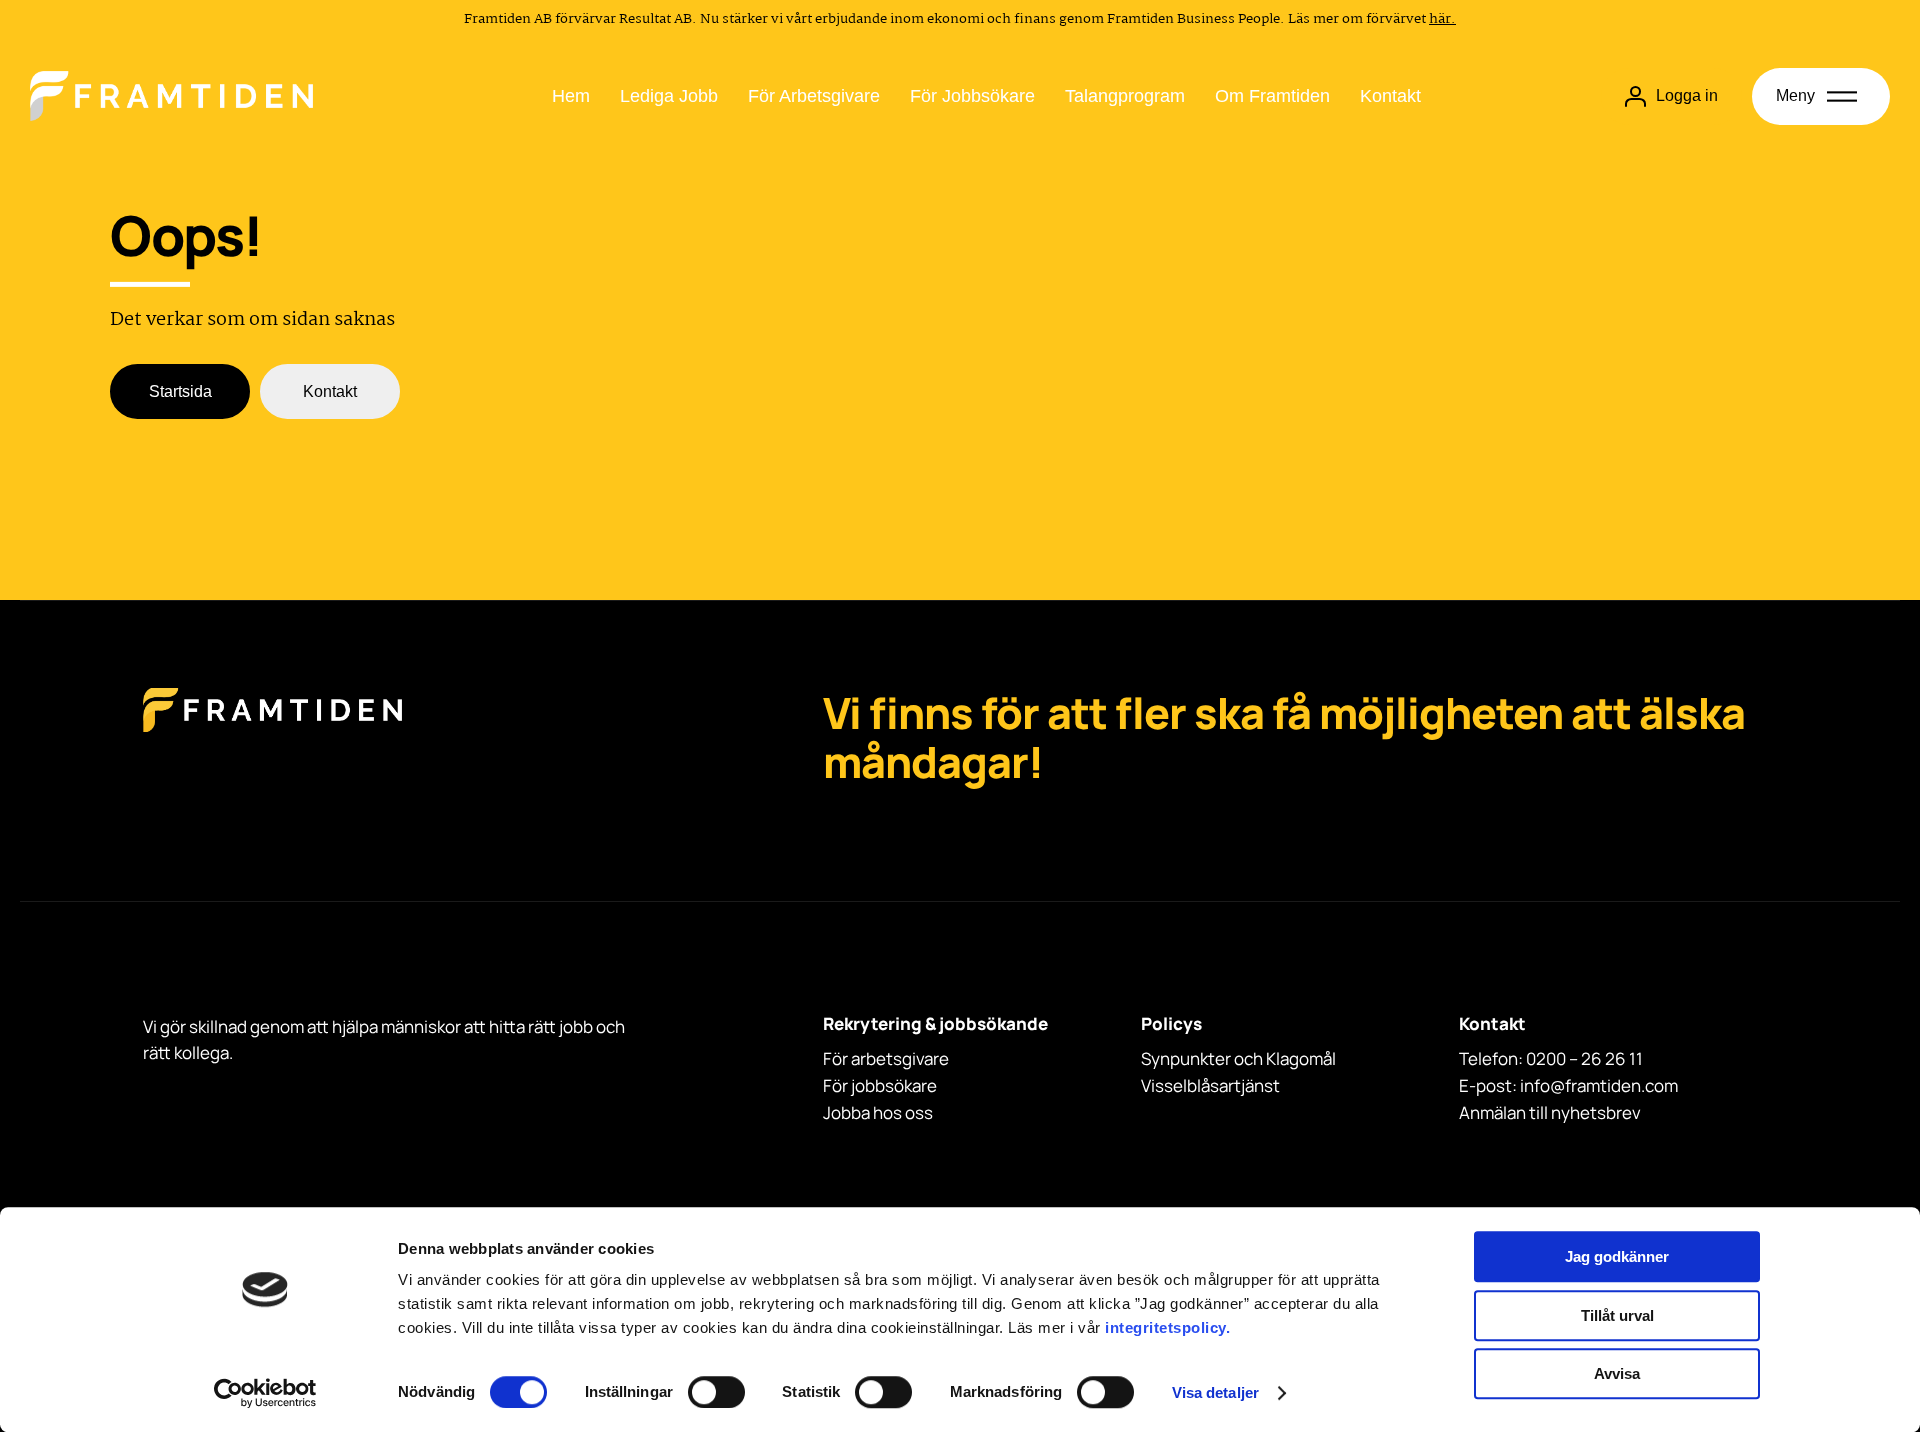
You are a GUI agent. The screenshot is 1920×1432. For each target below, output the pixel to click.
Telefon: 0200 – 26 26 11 (1551, 1058)
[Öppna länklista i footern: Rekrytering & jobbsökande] (829, 1049)
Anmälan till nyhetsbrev (1550, 1112)
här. (1442, 19)
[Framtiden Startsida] (272, 730)
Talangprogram (1125, 96)
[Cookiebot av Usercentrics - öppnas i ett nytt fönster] (265, 1393)
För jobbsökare (972, 96)
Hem (571, 96)
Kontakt (1390, 96)
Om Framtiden (1272, 96)
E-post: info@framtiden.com (1568, 1085)
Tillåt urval (1617, 1315)
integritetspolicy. (1167, 1327)
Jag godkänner (1617, 1256)
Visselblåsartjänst (1210, 1085)
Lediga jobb (669, 96)
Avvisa (1617, 1373)
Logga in (1687, 95)
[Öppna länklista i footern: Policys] (1147, 1049)
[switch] (716, 1392)
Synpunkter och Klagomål (1238, 1058)
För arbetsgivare (814, 96)
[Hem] (171, 96)
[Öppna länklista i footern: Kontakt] (1465, 1049)
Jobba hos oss (878, 1112)
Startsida (180, 391)
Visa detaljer (1215, 1392)
